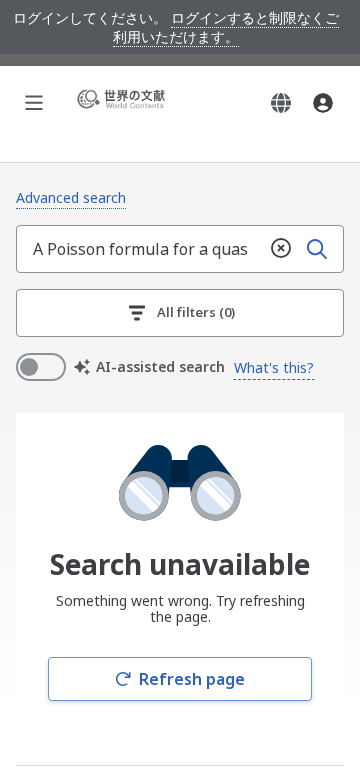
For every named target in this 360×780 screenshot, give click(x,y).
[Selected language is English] (281, 103)
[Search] (317, 249)
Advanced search (71, 197)
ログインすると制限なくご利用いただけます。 (226, 27)
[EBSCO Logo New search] (124, 102)
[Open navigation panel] (34, 103)
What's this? (274, 367)
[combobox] (140, 249)
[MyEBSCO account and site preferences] (323, 103)
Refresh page (192, 679)
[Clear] (281, 249)
